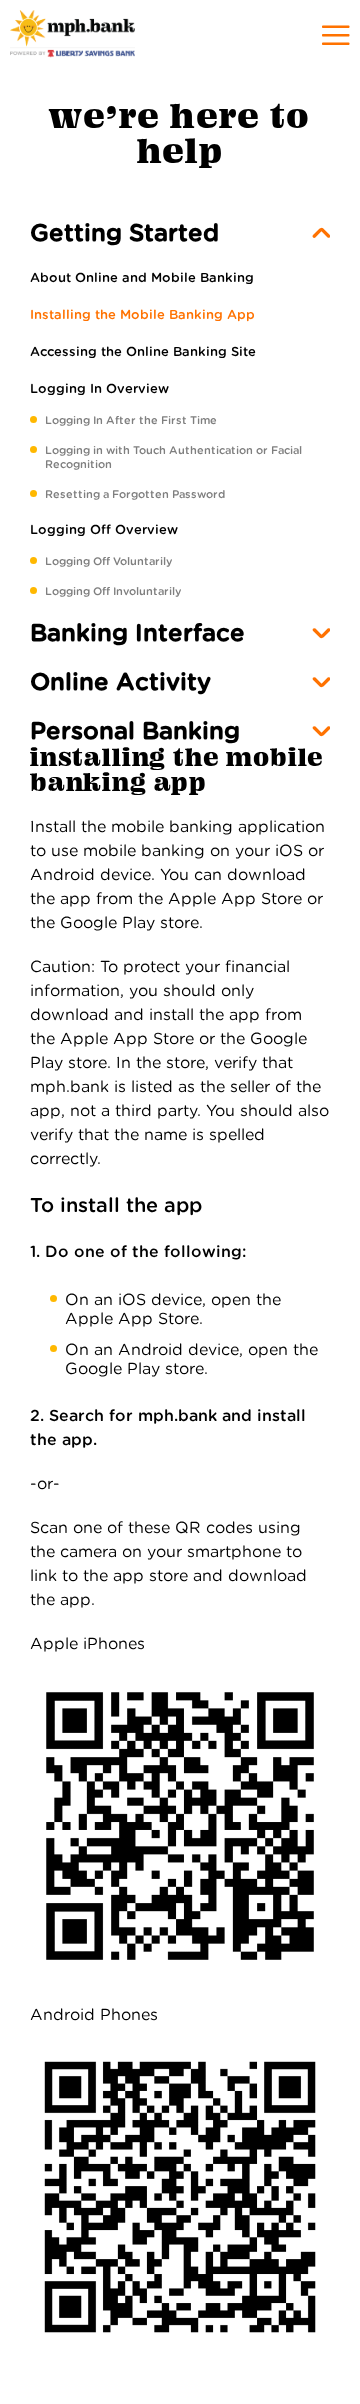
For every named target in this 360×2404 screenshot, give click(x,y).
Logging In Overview (99, 388)
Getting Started (124, 232)
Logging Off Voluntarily (108, 561)
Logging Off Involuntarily (113, 591)
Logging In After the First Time (131, 420)
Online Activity (120, 681)
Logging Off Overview (104, 529)
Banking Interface (137, 632)
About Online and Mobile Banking (142, 277)
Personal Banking (135, 730)
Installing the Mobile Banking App (142, 314)
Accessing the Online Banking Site (143, 351)
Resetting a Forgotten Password (135, 494)
